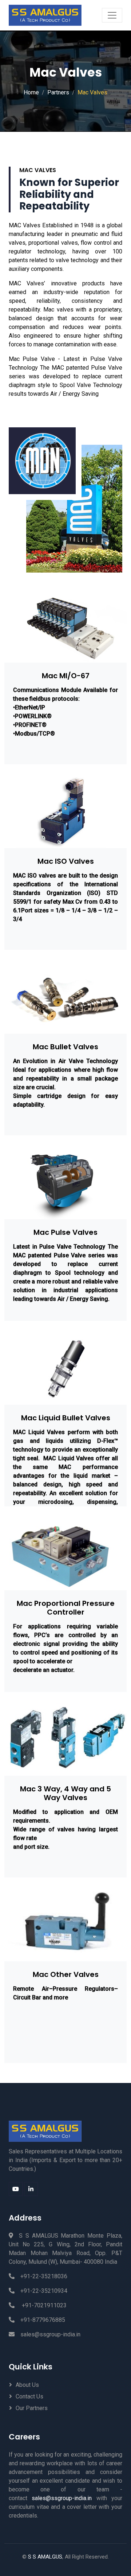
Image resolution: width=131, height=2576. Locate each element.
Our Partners (32, 2408)
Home (31, 92)
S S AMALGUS (45, 2557)
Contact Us (29, 2396)
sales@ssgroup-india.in (50, 2334)
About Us (27, 2385)
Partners (58, 92)
